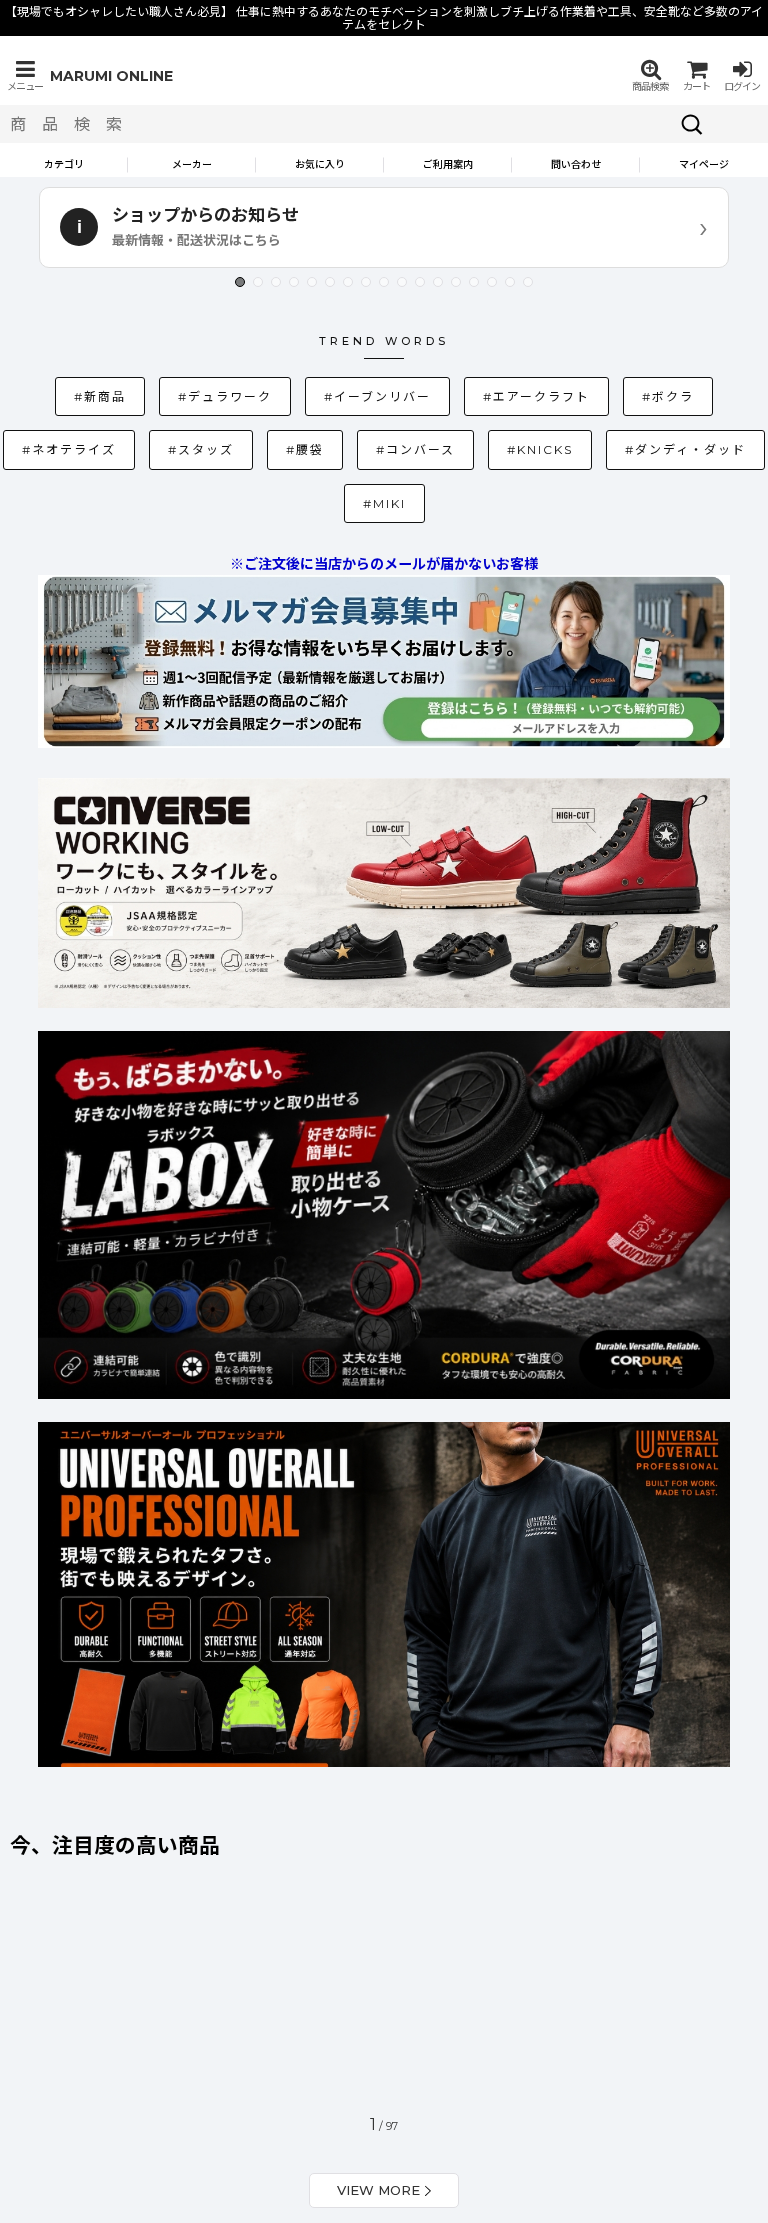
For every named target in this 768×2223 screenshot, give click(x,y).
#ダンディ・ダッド (556, 446)
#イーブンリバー (318, 393)
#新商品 (79, 396)
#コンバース (319, 449)
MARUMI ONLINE (111, 76)
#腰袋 (209, 449)
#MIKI (675, 449)
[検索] (692, 124)
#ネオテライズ (681, 393)
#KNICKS (435, 446)
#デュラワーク (192, 393)
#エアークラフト (450, 393)
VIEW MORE (378, 2137)
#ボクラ (568, 396)
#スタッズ (105, 449)
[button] (25, 75)
